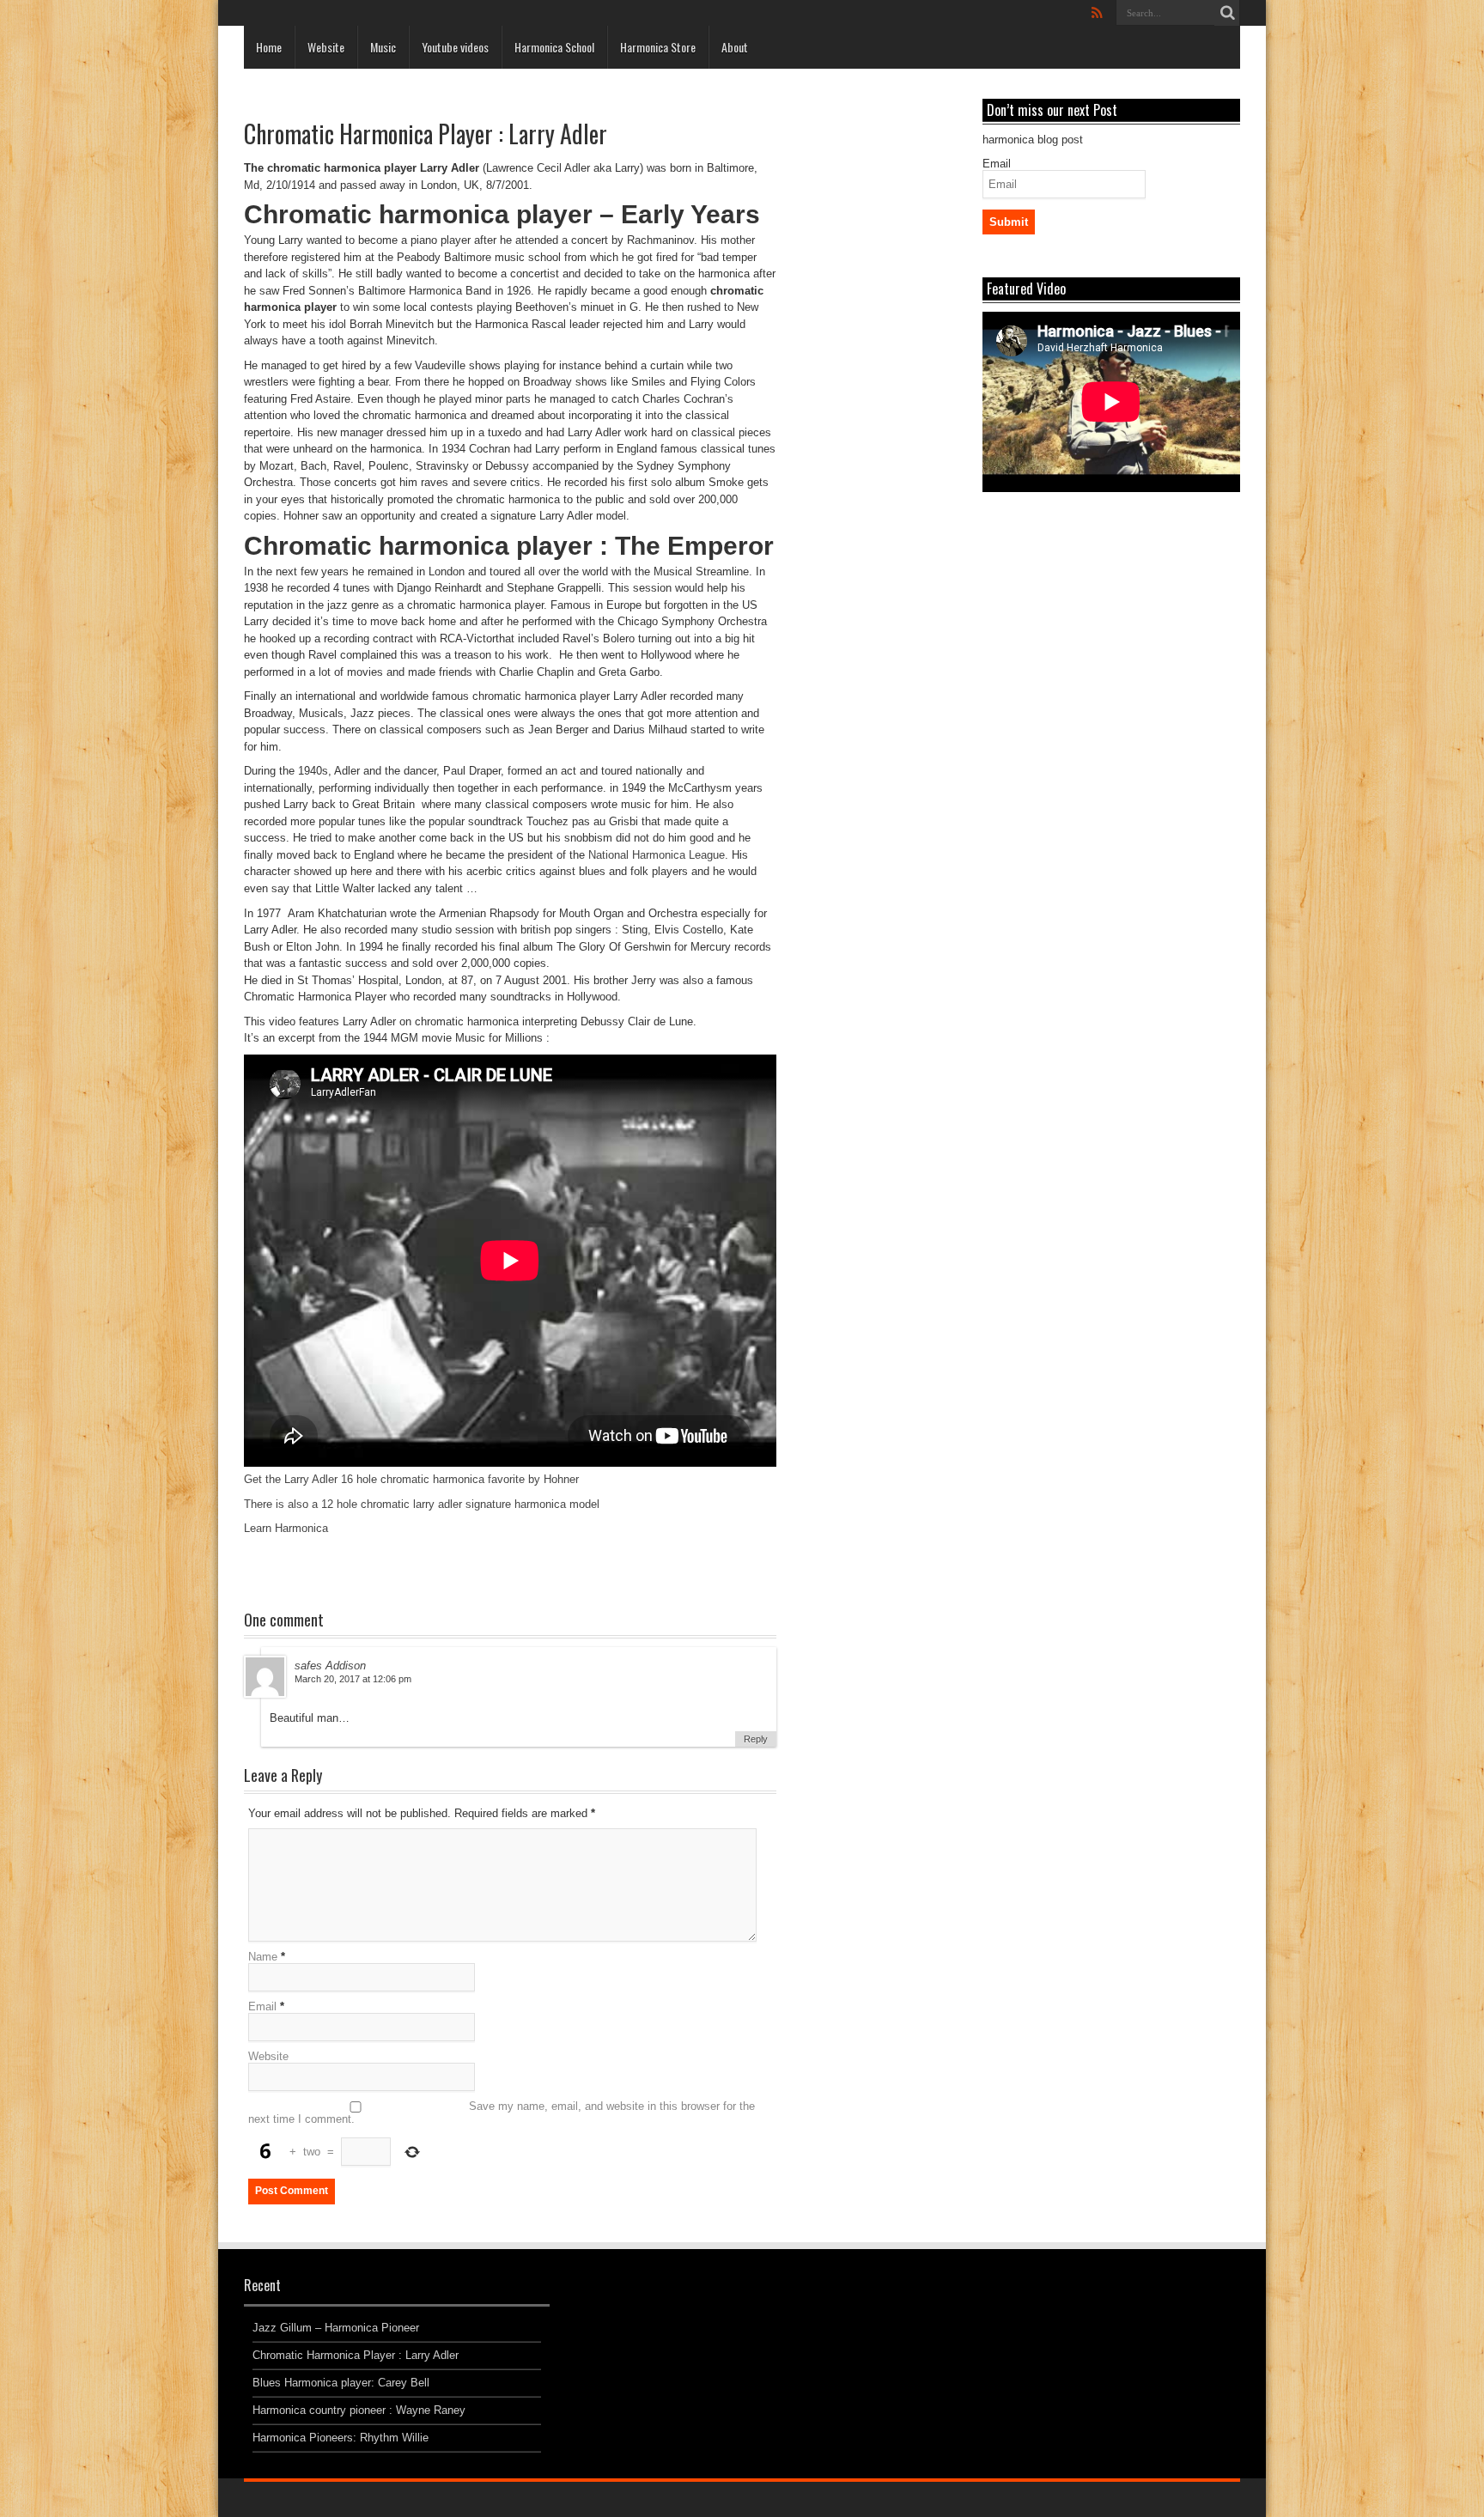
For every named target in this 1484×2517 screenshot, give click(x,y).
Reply (756, 1739)
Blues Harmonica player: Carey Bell (341, 2383)
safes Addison (330, 1666)
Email (262, 2006)
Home (269, 47)
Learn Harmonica (286, 1528)
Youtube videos (455, 47)
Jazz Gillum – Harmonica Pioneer (336, 2328)
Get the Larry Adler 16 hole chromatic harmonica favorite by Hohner (411, 1479)
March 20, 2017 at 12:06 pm (353, 1679)
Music (383, 47)
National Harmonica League (657, 855)
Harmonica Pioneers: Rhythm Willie (341, 2438)
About (735, 47)
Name (263, 1957)
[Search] (1227, 13)
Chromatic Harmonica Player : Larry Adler (356, 2355)
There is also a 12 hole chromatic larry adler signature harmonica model (422, 1504)
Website (326, 47)
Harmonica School (554, 47)
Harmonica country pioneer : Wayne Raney (359, 2410)
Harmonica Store (658, 47)
